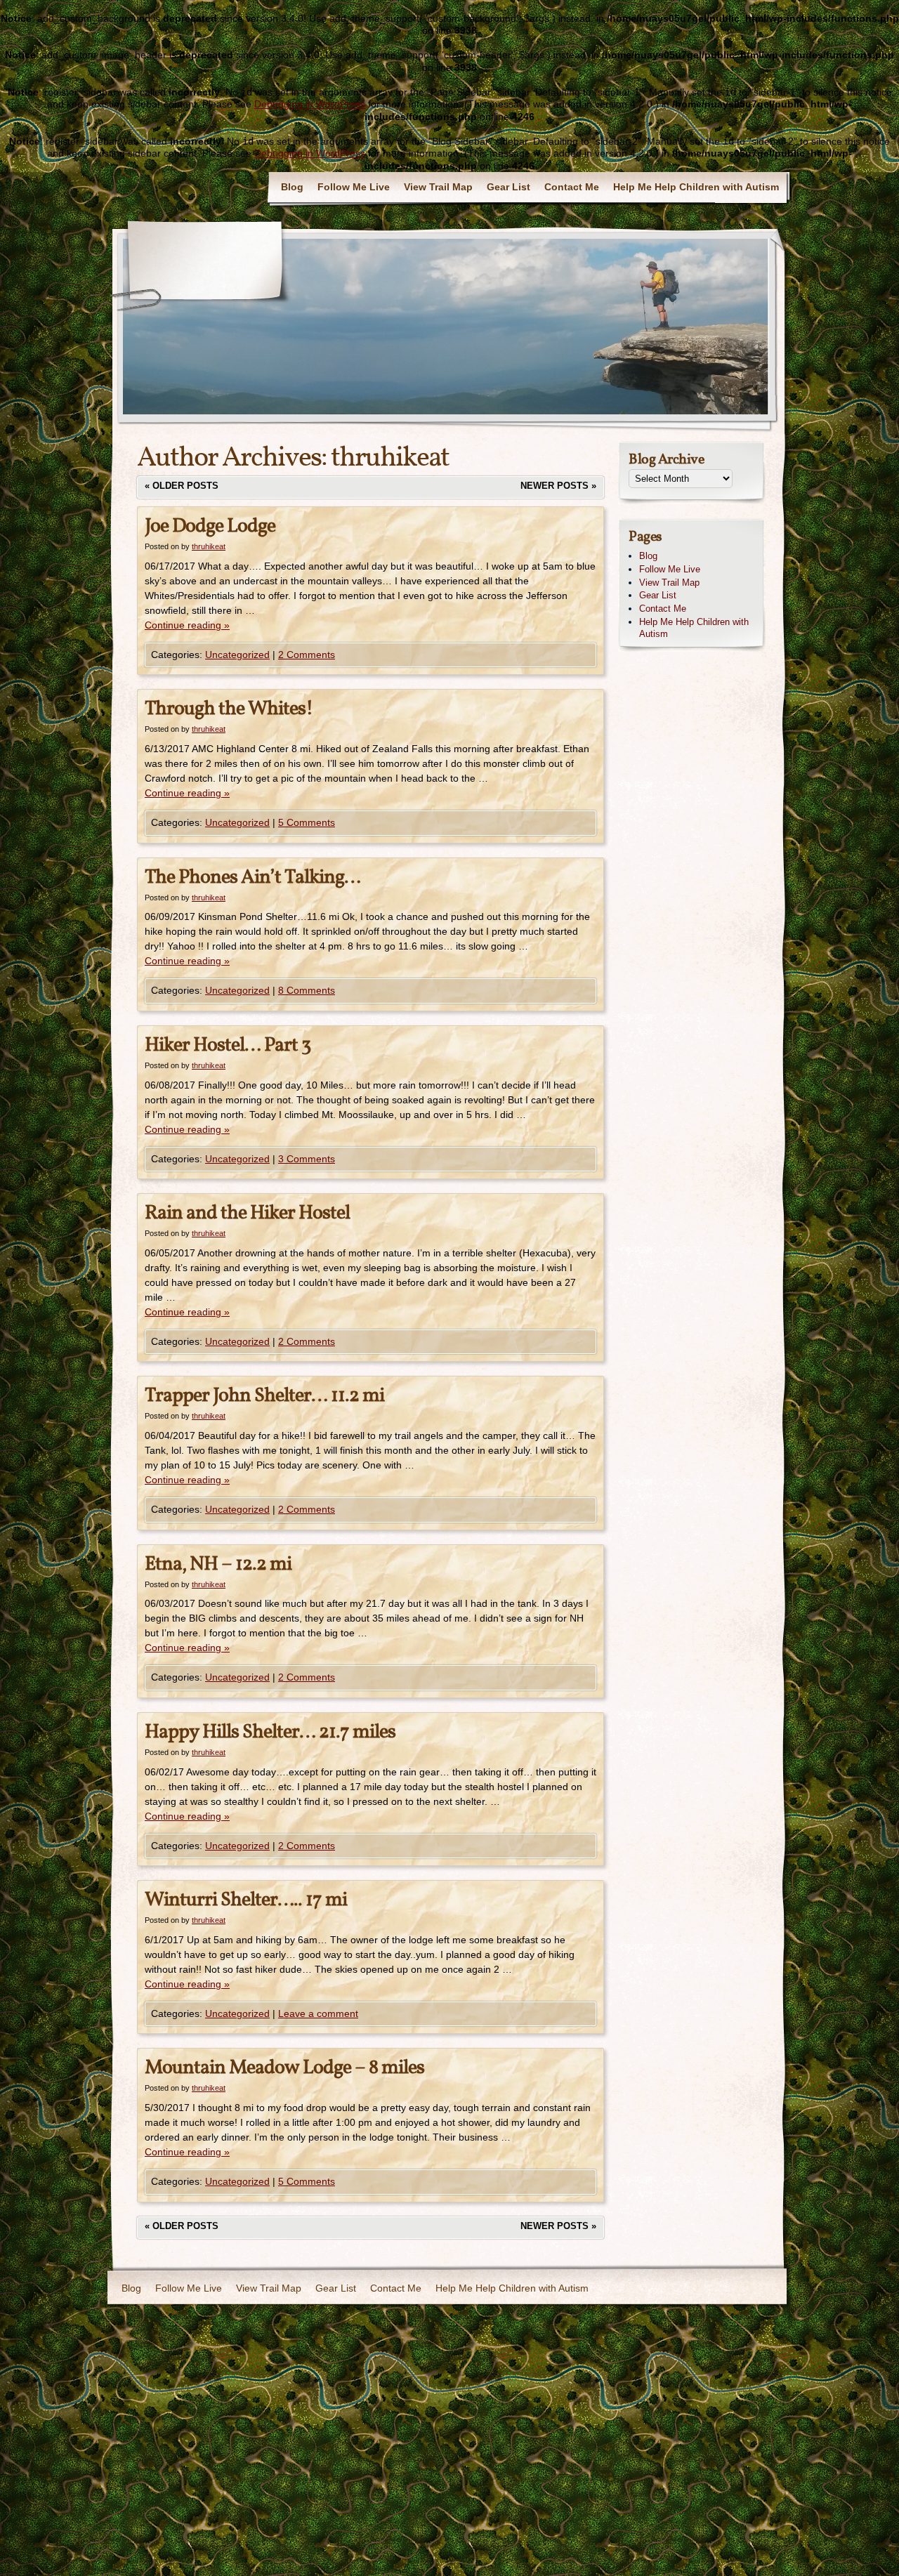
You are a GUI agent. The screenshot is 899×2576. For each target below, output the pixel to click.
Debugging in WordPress (310, 104)
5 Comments (307, 822)
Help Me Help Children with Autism (696, 187)
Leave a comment (318, 2013)
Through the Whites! (229, 709)
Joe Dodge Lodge (210, 526)
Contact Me (572, 187)
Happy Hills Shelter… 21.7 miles (270, 1732)
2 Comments (307, 655)
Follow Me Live (354, 187)
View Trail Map (438, 187)
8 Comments (307, 990)
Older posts (182, 486)
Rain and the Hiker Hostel (247, 1213)
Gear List (508, 187)
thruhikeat (390, 459)
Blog (292, 187)
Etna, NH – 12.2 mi (218, 1564)
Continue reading (187, 625)
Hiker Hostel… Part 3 (228, 1045)
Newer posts (558, 486)
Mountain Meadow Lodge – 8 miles (284, 2068)
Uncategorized (237, 655)
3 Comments (307, 1159)
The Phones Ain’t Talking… (252, 878)
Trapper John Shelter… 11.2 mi (264, 1396)
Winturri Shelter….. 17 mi (246, 1900)
